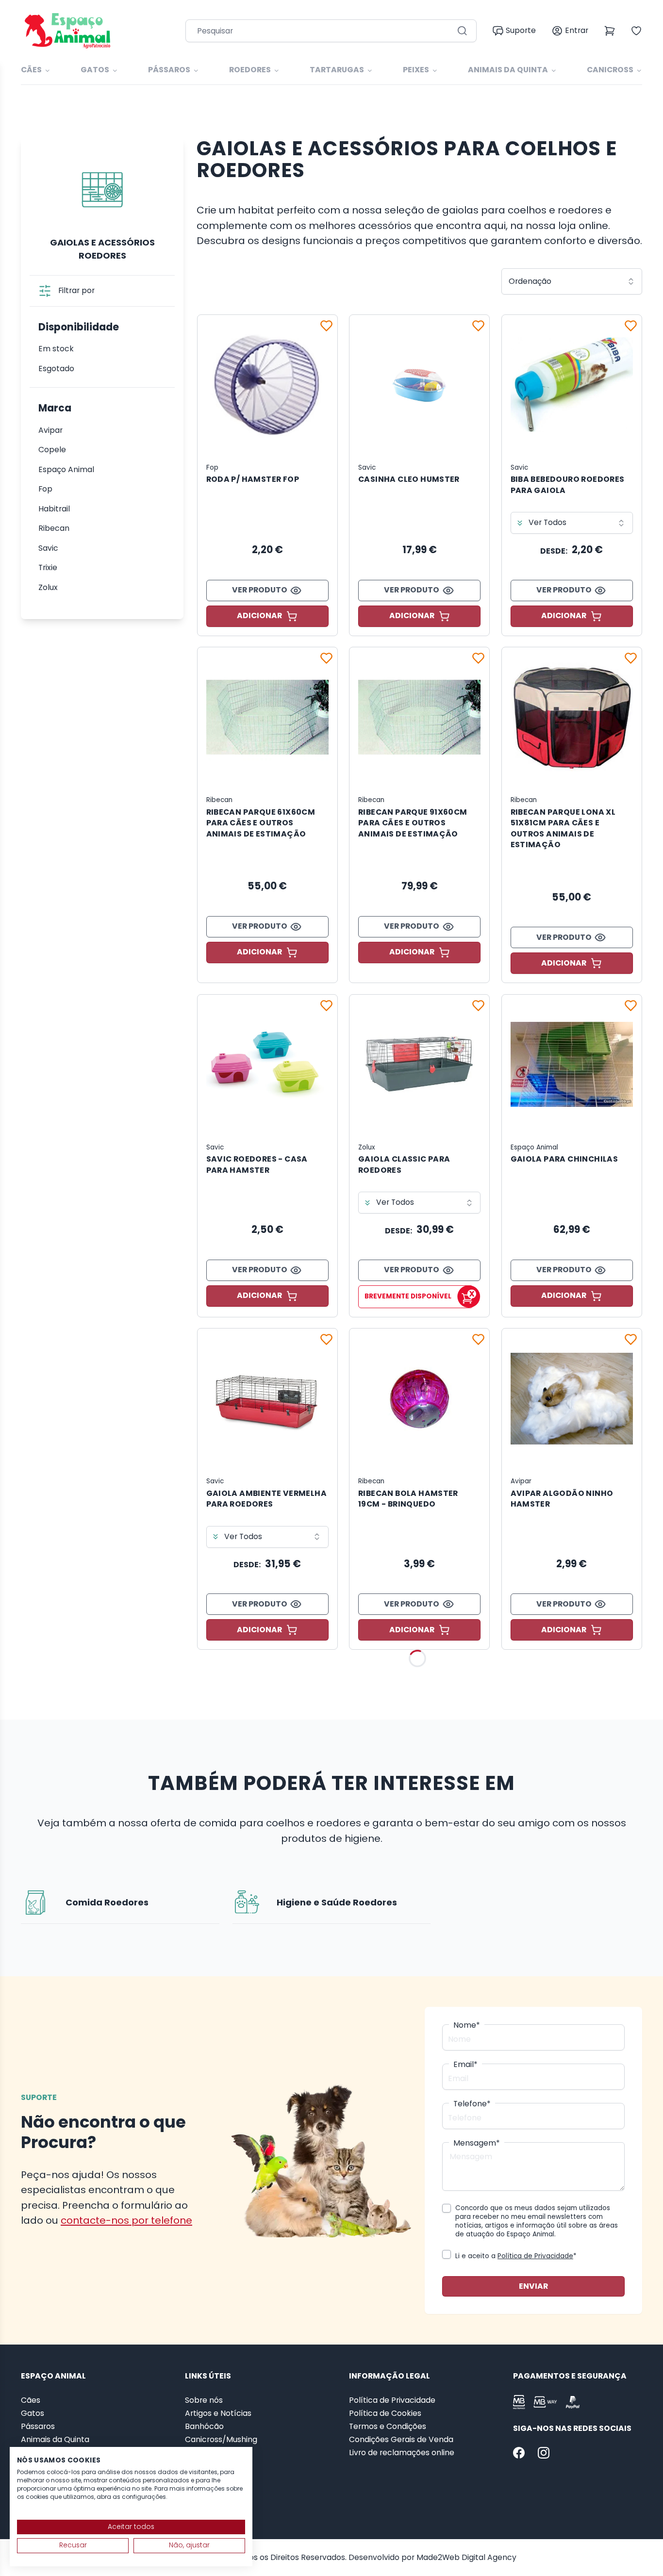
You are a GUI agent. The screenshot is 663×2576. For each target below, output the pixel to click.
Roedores (250, 70)
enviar (533, 2286)
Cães (31, 70)
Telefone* (472, 2104)
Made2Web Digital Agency (466, 2557)
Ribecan (54, 528)
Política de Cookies (385, 2413)
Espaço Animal (66, 470)
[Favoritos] (326, 326)
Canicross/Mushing (221, 2440)
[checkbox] (447, 2208)
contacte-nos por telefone (126, 2220)
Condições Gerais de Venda (401, 2440)
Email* (465, 2065)
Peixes (416, 70)
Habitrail (54, 509)
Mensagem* (477, 2143)
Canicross (610, 70)
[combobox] (572, 281)
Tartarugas (337, 70)
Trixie (48, 568)
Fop (45, 489)
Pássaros (169, 70)
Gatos (95, 70)
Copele (52, 450)
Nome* (467, 2025)
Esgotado (56, 369)
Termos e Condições (388, 2427)
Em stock (56, 349)
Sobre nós (204, 2400)
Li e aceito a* (516, 2256)
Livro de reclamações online (402, 2453)
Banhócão (204, 2427)
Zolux (48, 588)
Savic (48, 548)
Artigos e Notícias (218, 2413)
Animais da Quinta (508, 70)
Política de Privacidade (535, 2256)
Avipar (50, 430)
